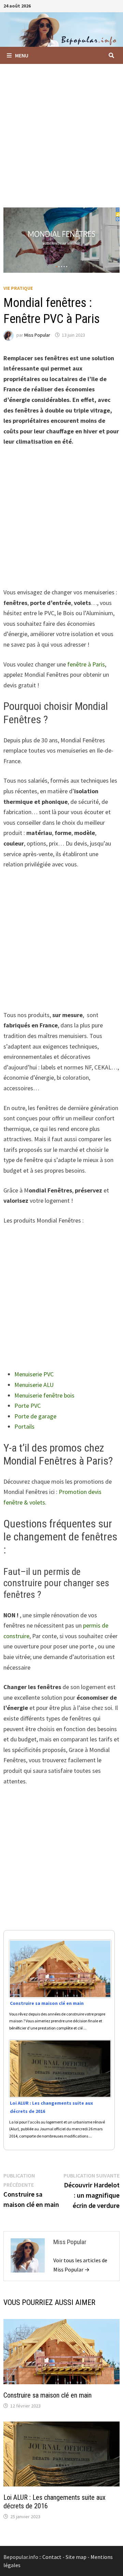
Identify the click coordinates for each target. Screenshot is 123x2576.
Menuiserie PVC (34, 1374)
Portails (24, 1426)
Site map (76, 2557)
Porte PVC (28, 1406)
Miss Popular (37, 335)
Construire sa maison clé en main (47, 2395)
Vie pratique (18, 288)
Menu (22, 55)
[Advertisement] (61, 129)
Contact (52, 2557)
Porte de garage (35, 1416)
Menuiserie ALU (34, 1385)
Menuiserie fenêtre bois (44, 1395)
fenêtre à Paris (86, 664)
